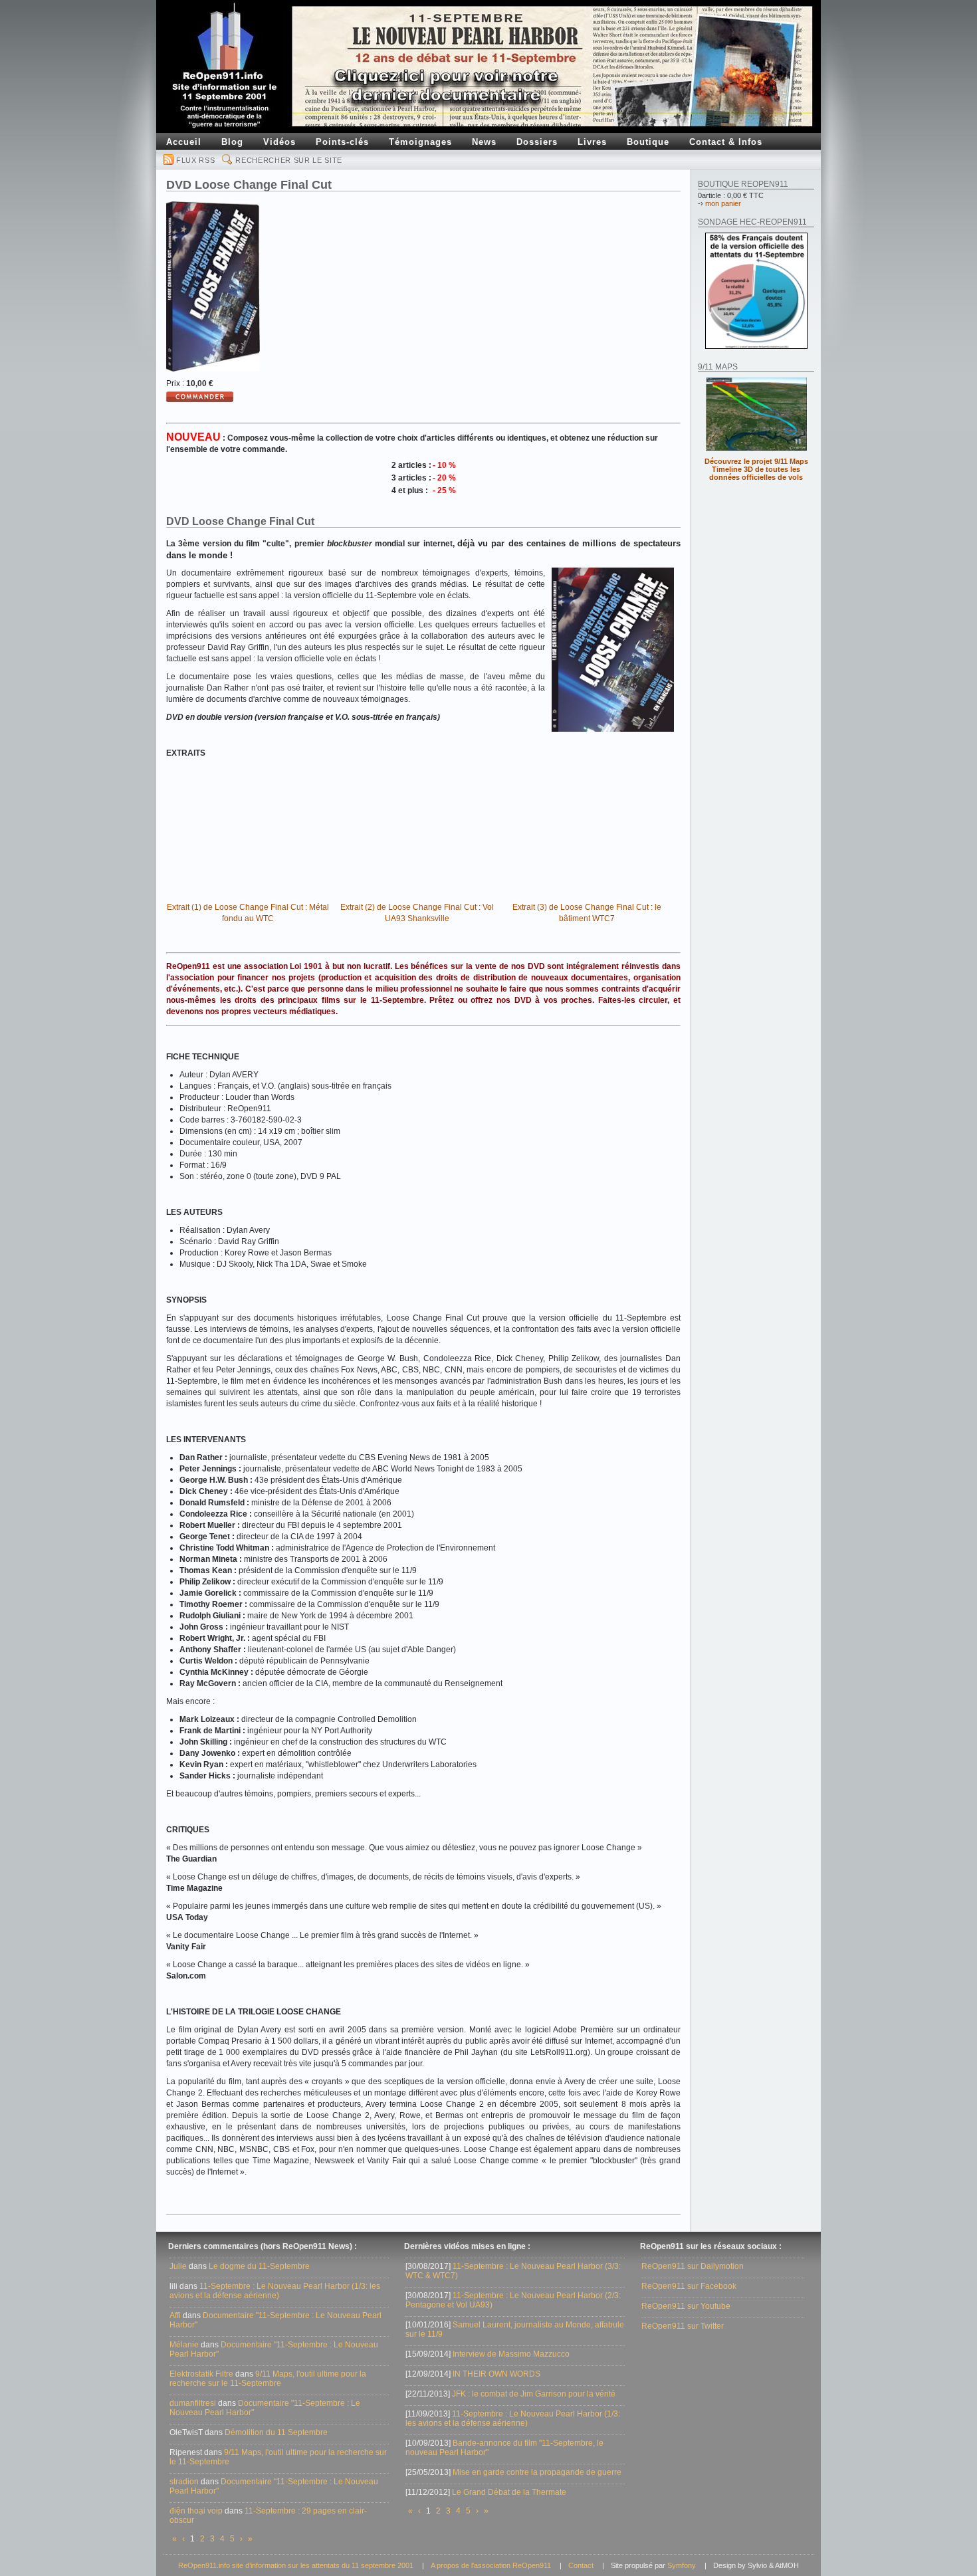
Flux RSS (195, 160)
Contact (581, 2565)
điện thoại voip (196, 2511)
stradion (184, 2482)
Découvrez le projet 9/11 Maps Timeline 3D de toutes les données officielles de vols (756, 469)
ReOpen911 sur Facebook (689, 2286)
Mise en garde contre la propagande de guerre (537, 2472)
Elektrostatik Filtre (201, 2374)
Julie (178, 2266)
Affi (175, 2315)
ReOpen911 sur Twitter (683, 2326)
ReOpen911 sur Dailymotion (693, 2266)
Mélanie (184, 2345)
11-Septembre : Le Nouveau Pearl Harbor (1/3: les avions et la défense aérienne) (275, 2291)
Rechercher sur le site (289, 160)
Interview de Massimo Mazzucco (511, 2354)
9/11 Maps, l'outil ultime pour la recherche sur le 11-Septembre (268, 2379)
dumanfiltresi (193, 2403)
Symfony (682, 2565)
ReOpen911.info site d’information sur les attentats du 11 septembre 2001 (296, 2565)
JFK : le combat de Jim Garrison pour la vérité (534, 2394)
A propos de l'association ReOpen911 (491, 2565)
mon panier (723, 203)
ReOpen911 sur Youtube (686, 2306)
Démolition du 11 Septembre (276, 2432)
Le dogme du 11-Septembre (259, 2266)
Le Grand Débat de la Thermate (509, 2492)
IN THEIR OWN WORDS (496, 2374)
